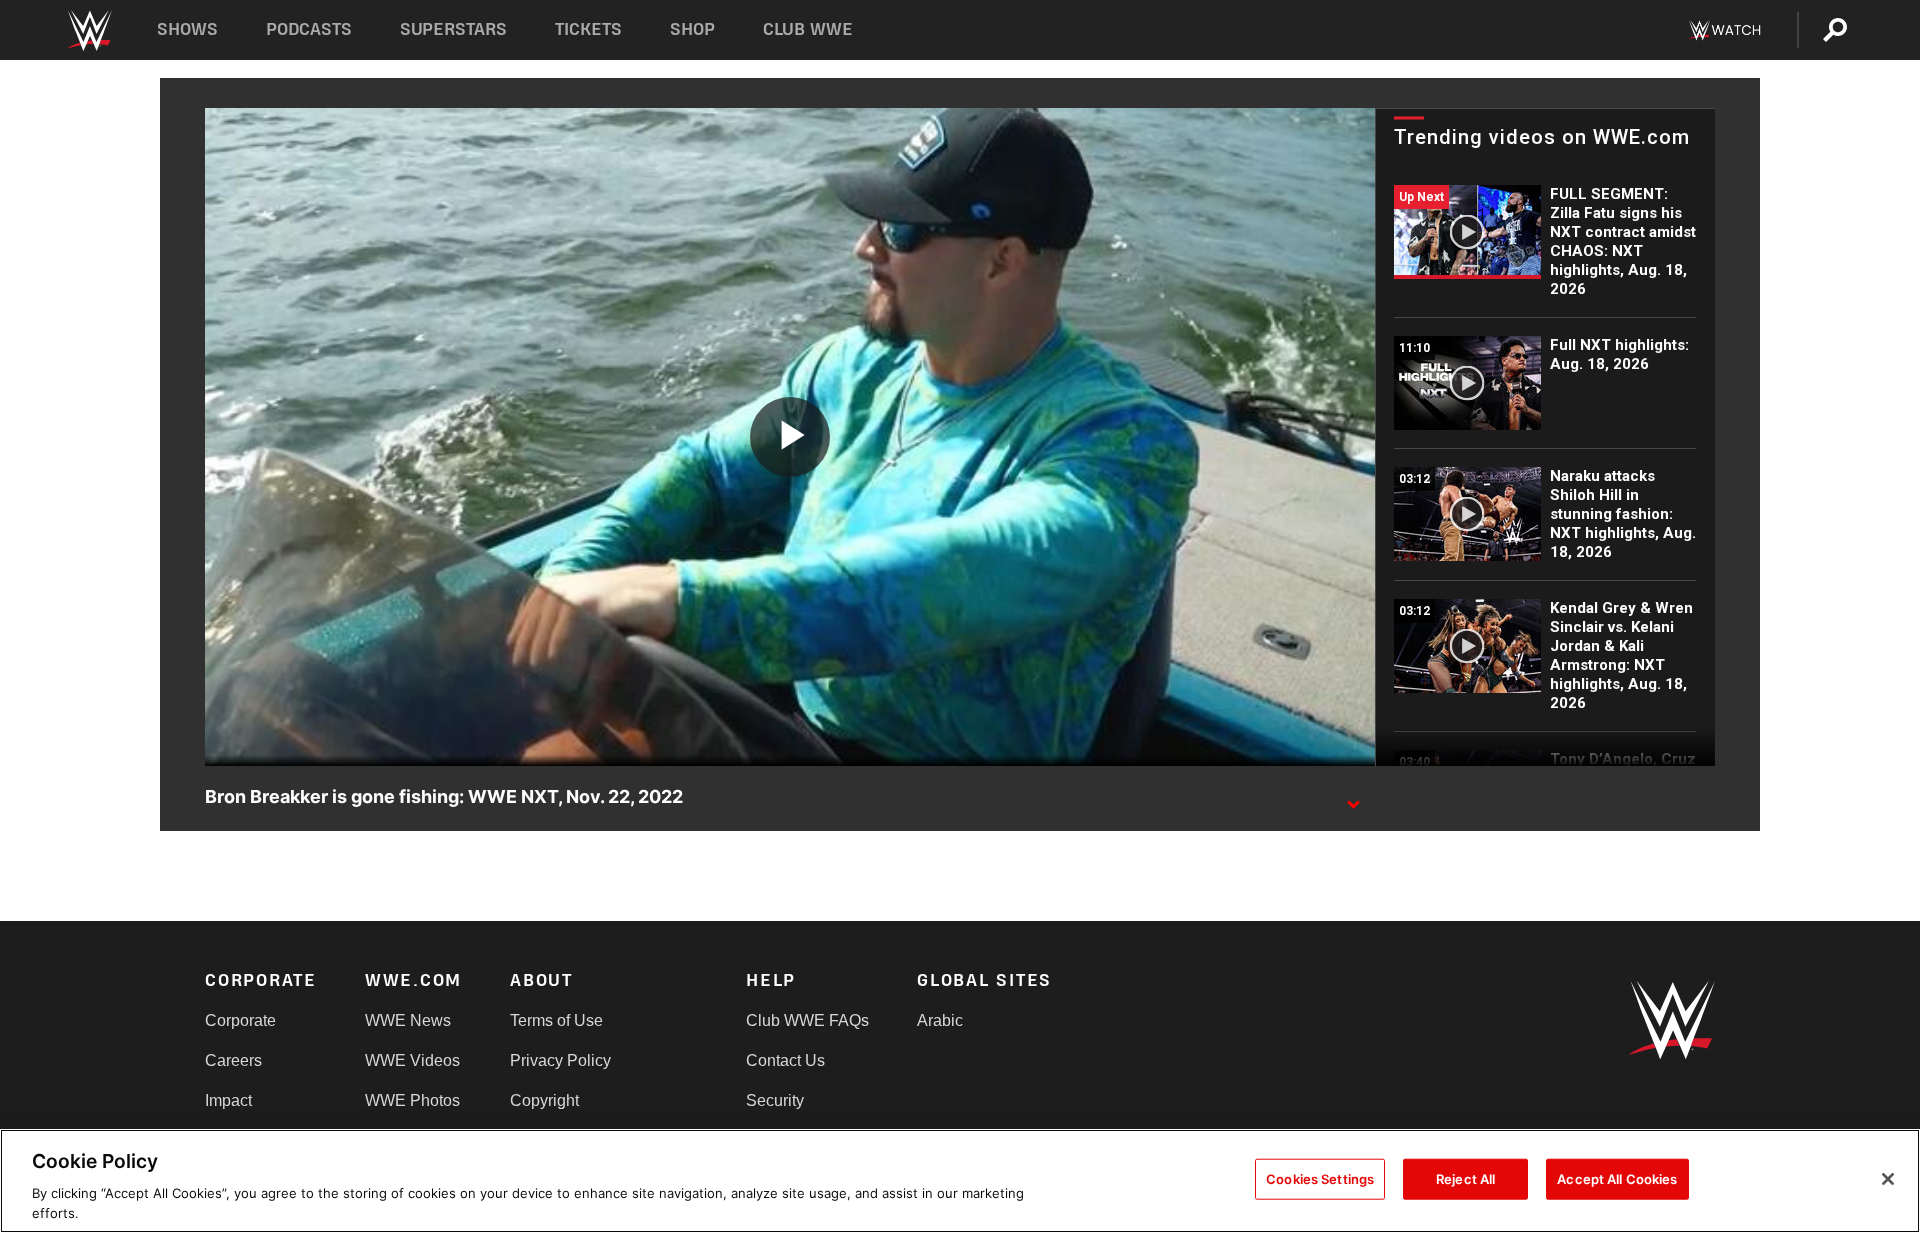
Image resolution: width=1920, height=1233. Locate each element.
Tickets (588, 29)
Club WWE (808, 29)
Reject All (1465, 1179)
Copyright (544, 1100)
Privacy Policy (560, 1060)
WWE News (408, 1020)
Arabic (940, 1020)
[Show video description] (1353, 798)
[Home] (88, 30)
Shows (187, 29)
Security (775, 1100)
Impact (228, 1100)
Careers (233, 1060)
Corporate (240, 1020)
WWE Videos (412, 1060)
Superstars (454, 29)
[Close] (1888, 1179)
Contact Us (785, 1060)
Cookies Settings (1320, 1179)
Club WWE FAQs (807, 1020)
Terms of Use (556, 1020)
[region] (960, 1181)
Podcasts (309, 29)
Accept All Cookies (1617, 1179)
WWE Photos (412, 1100)
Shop (692, 29)
